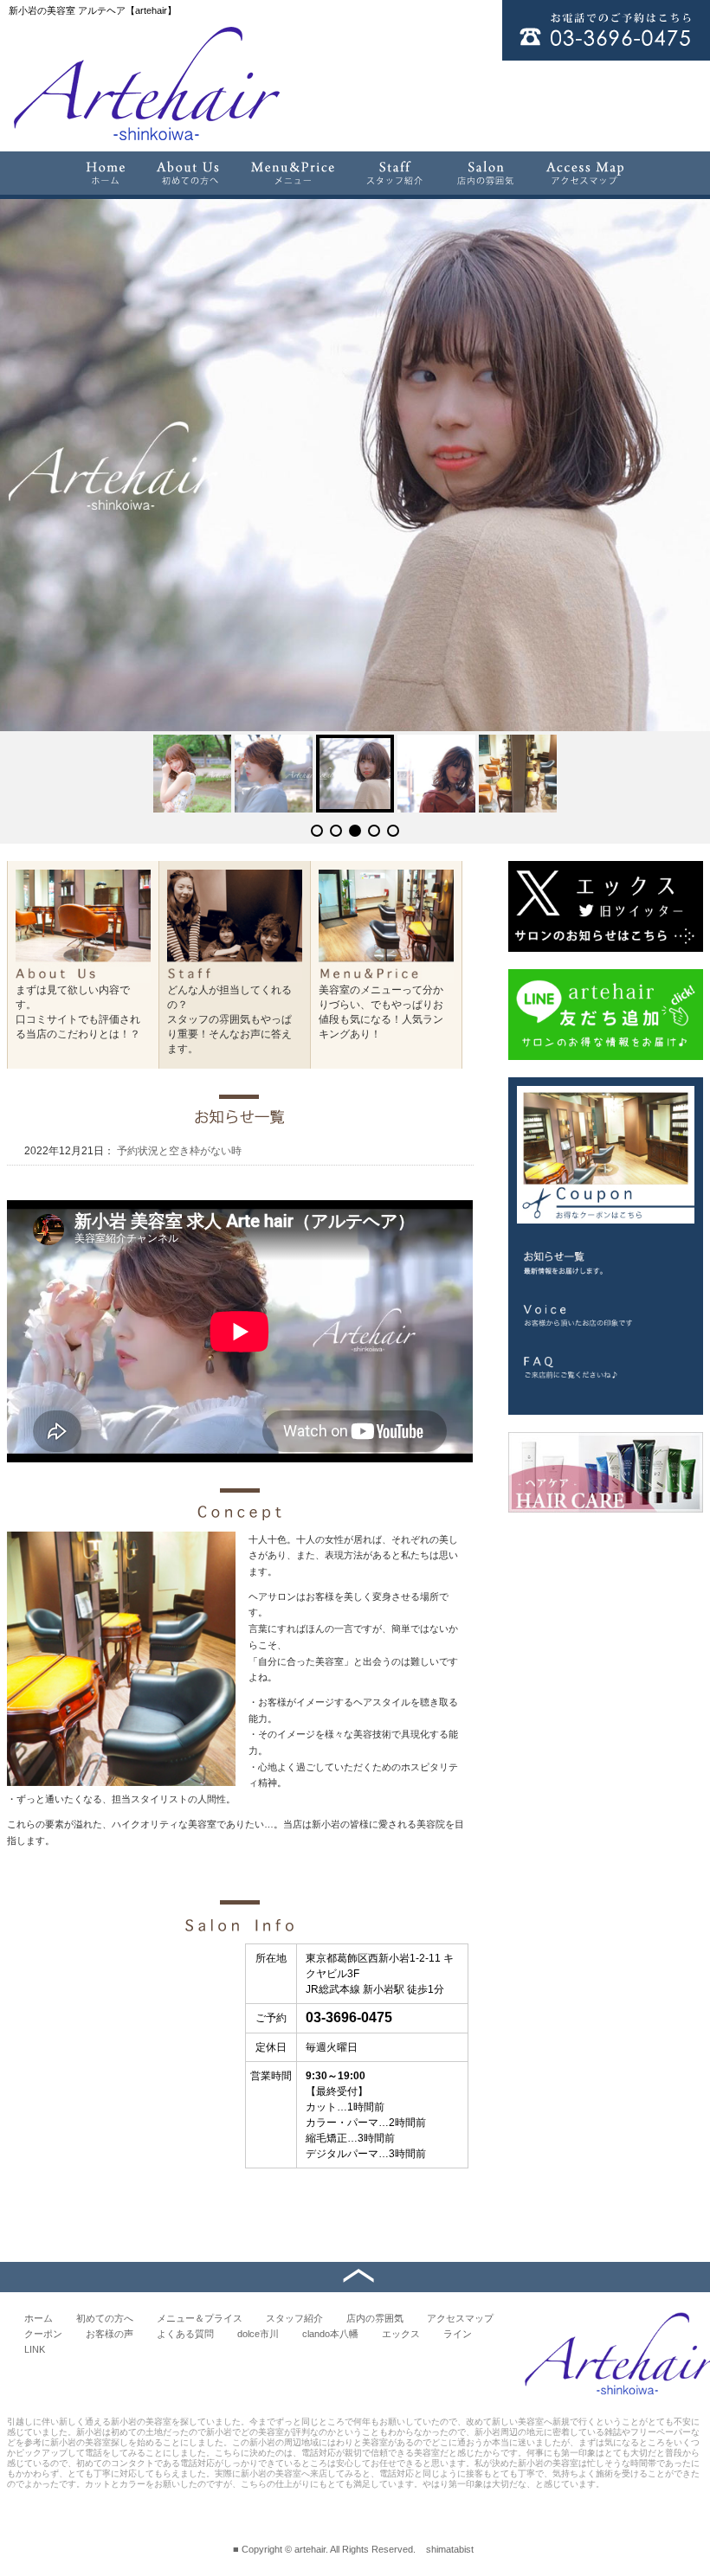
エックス (401, 2334)
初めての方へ (105, 2318)
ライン (458, 2334)
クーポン (43, 2334)
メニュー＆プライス (200, 2318)
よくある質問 (185, 2334)
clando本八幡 (330, 2334)
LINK (35, 2349)
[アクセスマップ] (586, 173)
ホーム (39, 2318)
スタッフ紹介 (294, 2318)
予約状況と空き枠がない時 (178, 1151)
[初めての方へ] (188, 173)
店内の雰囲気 (375, 2318)
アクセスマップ (460, 2318)
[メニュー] (293, 173)
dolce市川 (258, 2334)
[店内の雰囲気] (485, 173)
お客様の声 (110, 2334)
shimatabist (450, 2549)
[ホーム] (105, 173)
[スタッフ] (395, 173)
